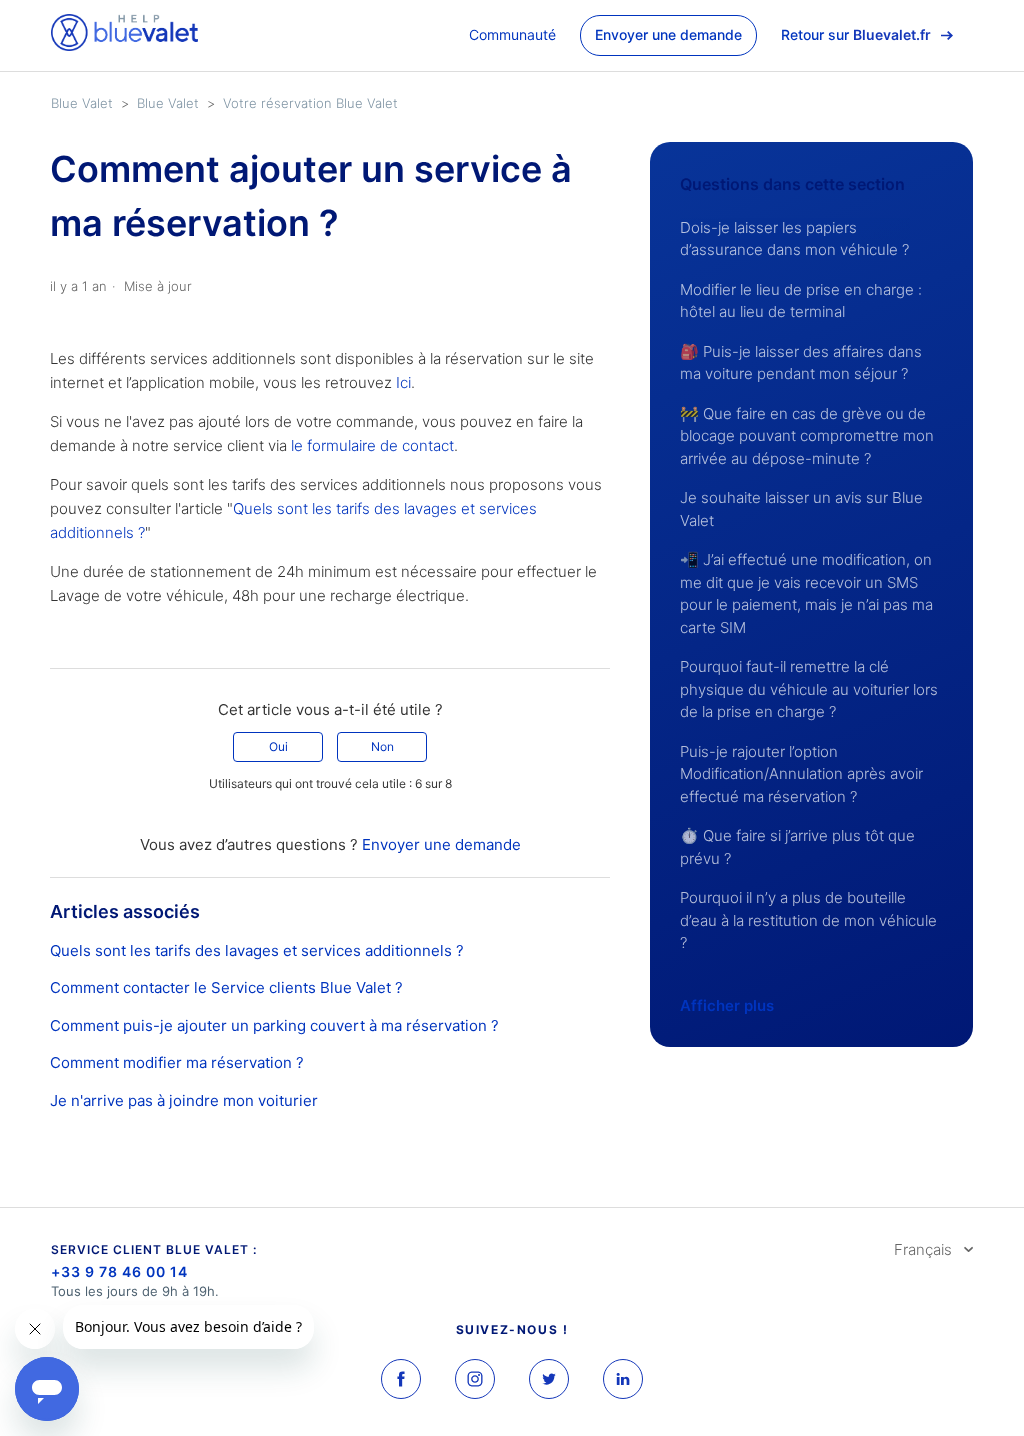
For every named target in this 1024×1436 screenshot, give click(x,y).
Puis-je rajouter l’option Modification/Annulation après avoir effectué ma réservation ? (801, 774)
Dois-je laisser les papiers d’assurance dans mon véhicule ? (794, 239)
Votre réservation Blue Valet (310, 103)
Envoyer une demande (668, 34)
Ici (403, 382)
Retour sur (856, 34)
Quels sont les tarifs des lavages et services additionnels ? (257, 950)
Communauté (512, 34)
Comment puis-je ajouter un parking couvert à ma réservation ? (274, 1025)
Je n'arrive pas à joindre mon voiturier (184, 1100)
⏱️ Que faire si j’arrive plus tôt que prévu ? (797, 847)
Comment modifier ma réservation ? (177, 1062)
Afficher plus (727, 1005)
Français (925, 1249)
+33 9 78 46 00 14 (119, 1271)
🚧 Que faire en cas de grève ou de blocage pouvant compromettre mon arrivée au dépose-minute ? (807, 436)
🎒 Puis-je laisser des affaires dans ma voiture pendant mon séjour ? (801, 363)
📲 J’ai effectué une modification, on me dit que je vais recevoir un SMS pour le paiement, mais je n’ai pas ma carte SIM (806, 593)
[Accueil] (124, 45)
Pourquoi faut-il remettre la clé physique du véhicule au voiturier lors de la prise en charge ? (809, 689)
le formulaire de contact (372, 445)
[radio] (278, 747)
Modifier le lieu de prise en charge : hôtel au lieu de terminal (801, 301)
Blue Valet (82, 103)
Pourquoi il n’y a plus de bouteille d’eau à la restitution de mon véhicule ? (808, 920)
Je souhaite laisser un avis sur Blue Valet (801, 509)
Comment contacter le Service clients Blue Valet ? (226, 987)
